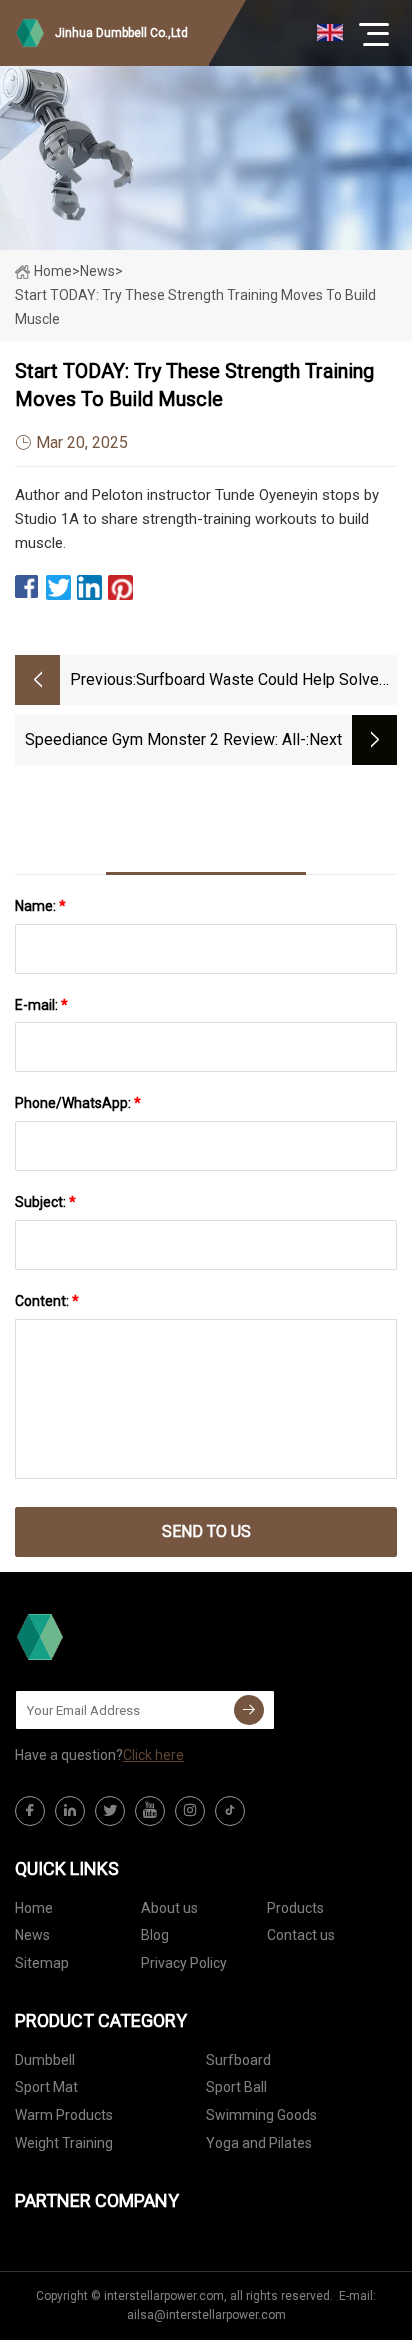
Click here (153, 1755)
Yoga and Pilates (259, 2143)
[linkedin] (70, 1811)
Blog (155, 1935)
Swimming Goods (261, 2115)
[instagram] (190, 1811)
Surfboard (238, 2060)
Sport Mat (46, 2087)
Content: (47, 1301)
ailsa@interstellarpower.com (206, 2315)
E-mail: (41, 1005)
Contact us (301, 1935)
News (32, 1935)
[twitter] (110, 1811)
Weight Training (64, 2143)
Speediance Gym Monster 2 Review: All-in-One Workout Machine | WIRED (165, 741)
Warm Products (64, 2115)
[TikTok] (230, 1811)
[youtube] (150, 1811)
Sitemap (42, 1963)
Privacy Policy (184, 1963)
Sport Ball (236, 2087)
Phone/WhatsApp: (78, 1103)
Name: (40, 906)
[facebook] (30, 1811)
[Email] (249, 1710)
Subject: (45, 1202)
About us (169, 1908)
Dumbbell (45, 2060)
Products (295, 1908)
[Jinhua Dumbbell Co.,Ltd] (115, 1637)
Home (53, 271)
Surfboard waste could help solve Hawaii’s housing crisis (257, 681)
